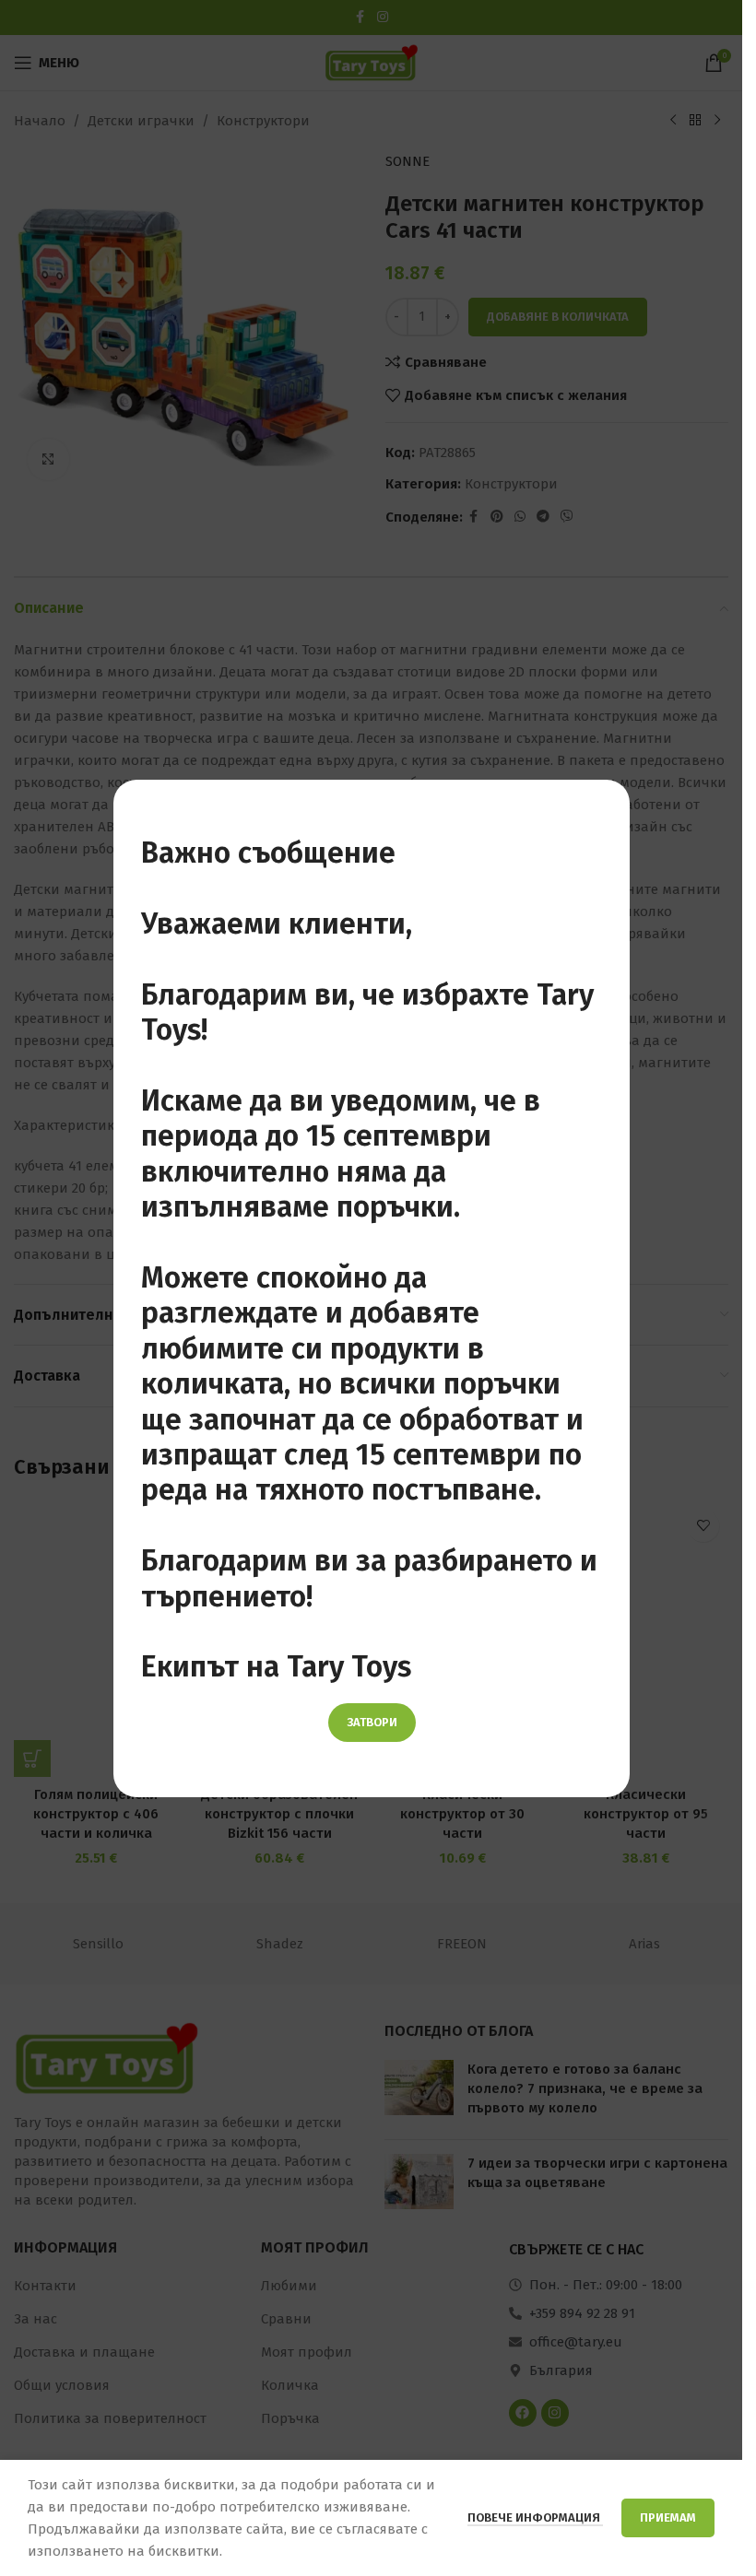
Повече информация (535, 2517)
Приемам (668, 2517)
